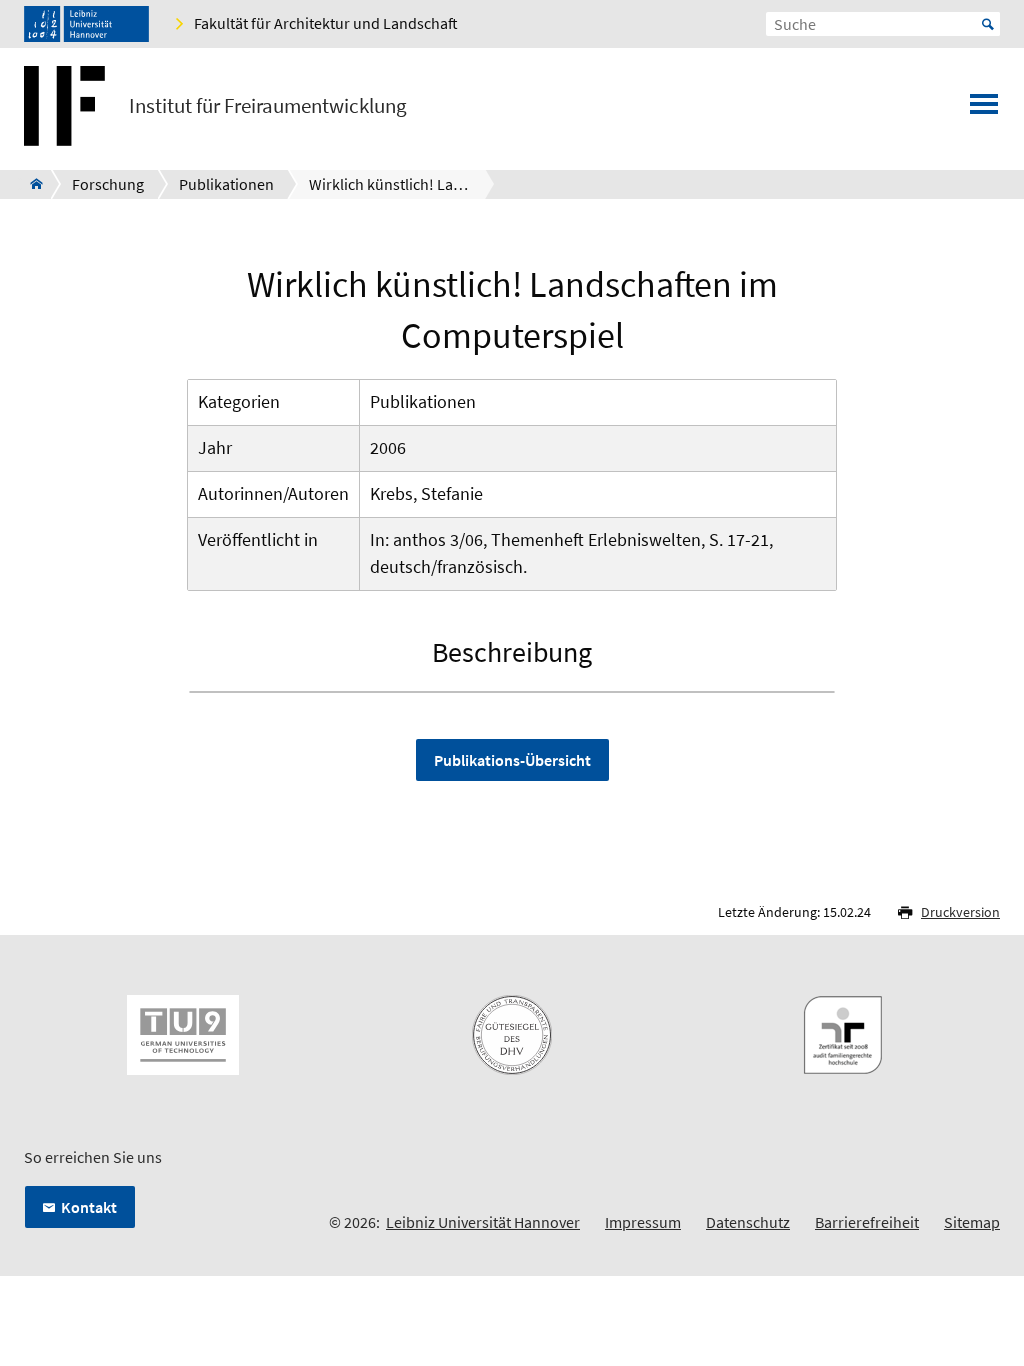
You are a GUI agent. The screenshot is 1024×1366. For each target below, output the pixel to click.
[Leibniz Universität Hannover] (86, 24)
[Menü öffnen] (984, 110)
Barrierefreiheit (867, 1222)
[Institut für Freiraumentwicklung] (30, 184)
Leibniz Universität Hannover (483, 1222)
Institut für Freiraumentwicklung (268, 106)
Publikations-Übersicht (512, 760)
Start (988, 24)
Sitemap (972, 1222)
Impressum (643, 1222)
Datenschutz (748, 1222)
